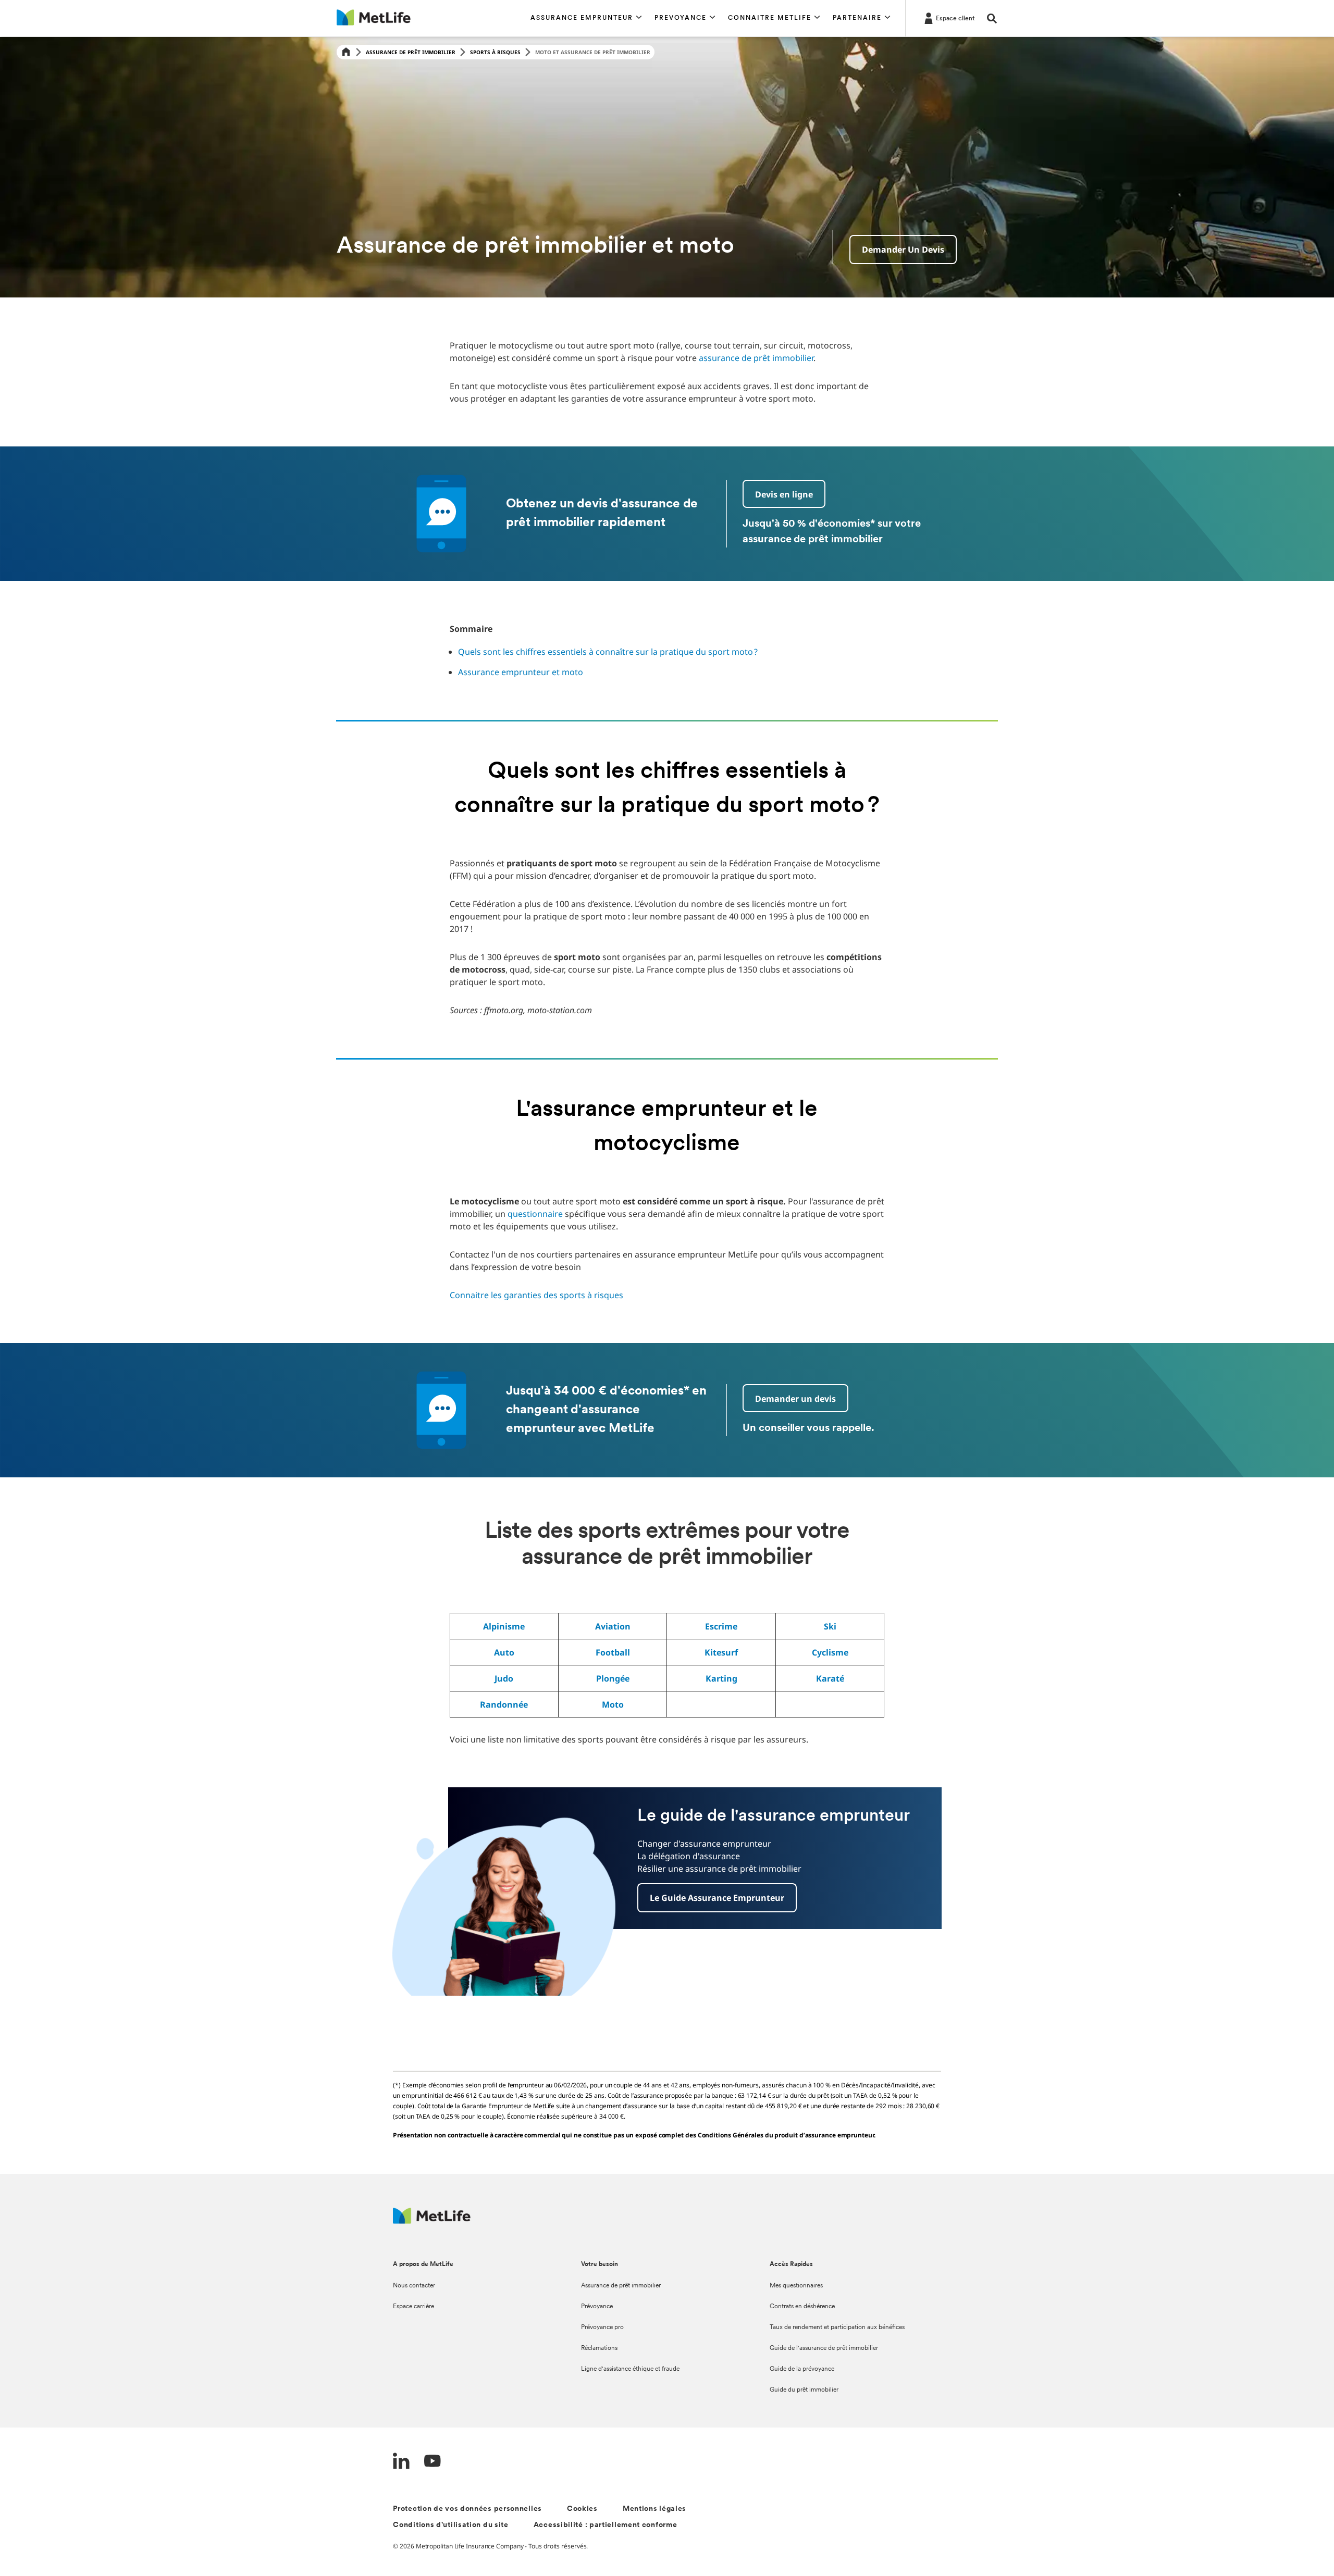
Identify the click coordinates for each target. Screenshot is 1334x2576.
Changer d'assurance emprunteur (704, 1844)
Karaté (830, 1678)
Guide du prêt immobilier (804, 2390)
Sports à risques (495, 52)
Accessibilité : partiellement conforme (606, 2525)
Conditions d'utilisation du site (450, 2525)
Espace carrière (413, 2307)
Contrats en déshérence (802, 2307)
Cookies (582, 2509)
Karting (721, 1678)
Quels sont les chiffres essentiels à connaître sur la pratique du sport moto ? (608, 652)
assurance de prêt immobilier (756, 358)
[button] (586, 18)
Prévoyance (597, 2307)
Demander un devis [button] (795, 1399)
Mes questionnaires (796, 2286)
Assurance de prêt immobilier (411, 52)
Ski (830, 1626)
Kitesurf (721, 1652)
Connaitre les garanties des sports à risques (536, 1295)
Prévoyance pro (602, 2328)
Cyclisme (830, 1652)
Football (613, 1652)
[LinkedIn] (401, 2462)
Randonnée (504, 1704)
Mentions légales (654, 2509)
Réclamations (599, 2348)
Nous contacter (414, 2286)
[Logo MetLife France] (432, 2221)
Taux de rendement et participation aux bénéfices (837, 2328)
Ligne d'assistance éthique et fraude (630, 2369)
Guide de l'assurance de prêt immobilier (824, 2348)
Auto (504, 1652)
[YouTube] (433, 2462)
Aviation (613, 1626)
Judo (504, 1678)
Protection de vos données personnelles (467, 2509)
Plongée (613, 1678)
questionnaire (535, 1214)
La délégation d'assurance (689, 1856)
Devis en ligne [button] (784, 494)
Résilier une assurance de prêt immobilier (719, 1869)
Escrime (721, 1626)
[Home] (346, 52)
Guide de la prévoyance (802, 2369)
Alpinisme (504, 1626)
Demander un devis (903, 250)
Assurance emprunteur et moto (521, 672)
